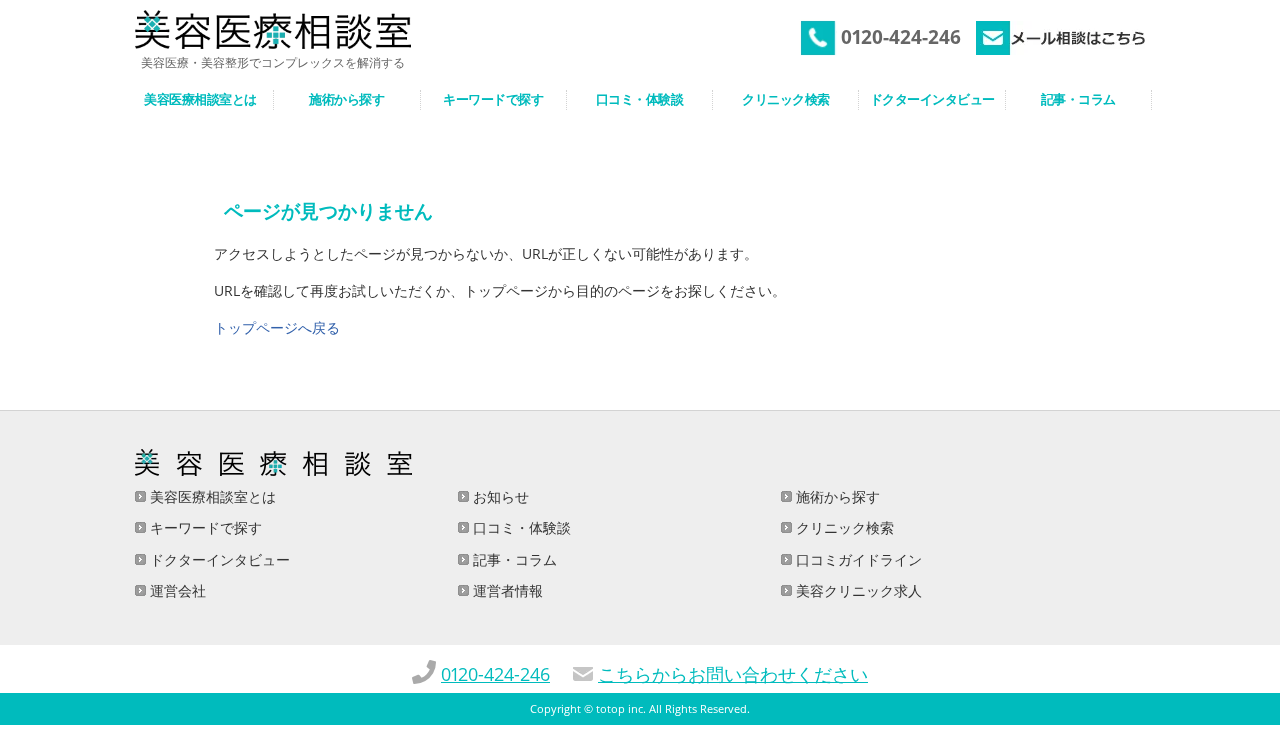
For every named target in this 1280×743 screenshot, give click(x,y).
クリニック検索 (843, 527)
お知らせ (499, 496)
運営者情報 (506, 590)
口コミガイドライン (857, 559)
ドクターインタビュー (218, 559)
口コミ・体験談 (520, 527)
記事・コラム (513, 559)
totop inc (619, 709)
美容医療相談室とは (211, 496)
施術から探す (836, 496)
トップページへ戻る (277, 327)
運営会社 (176, 590)
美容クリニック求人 (857, 590)
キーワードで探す (204, 527)
